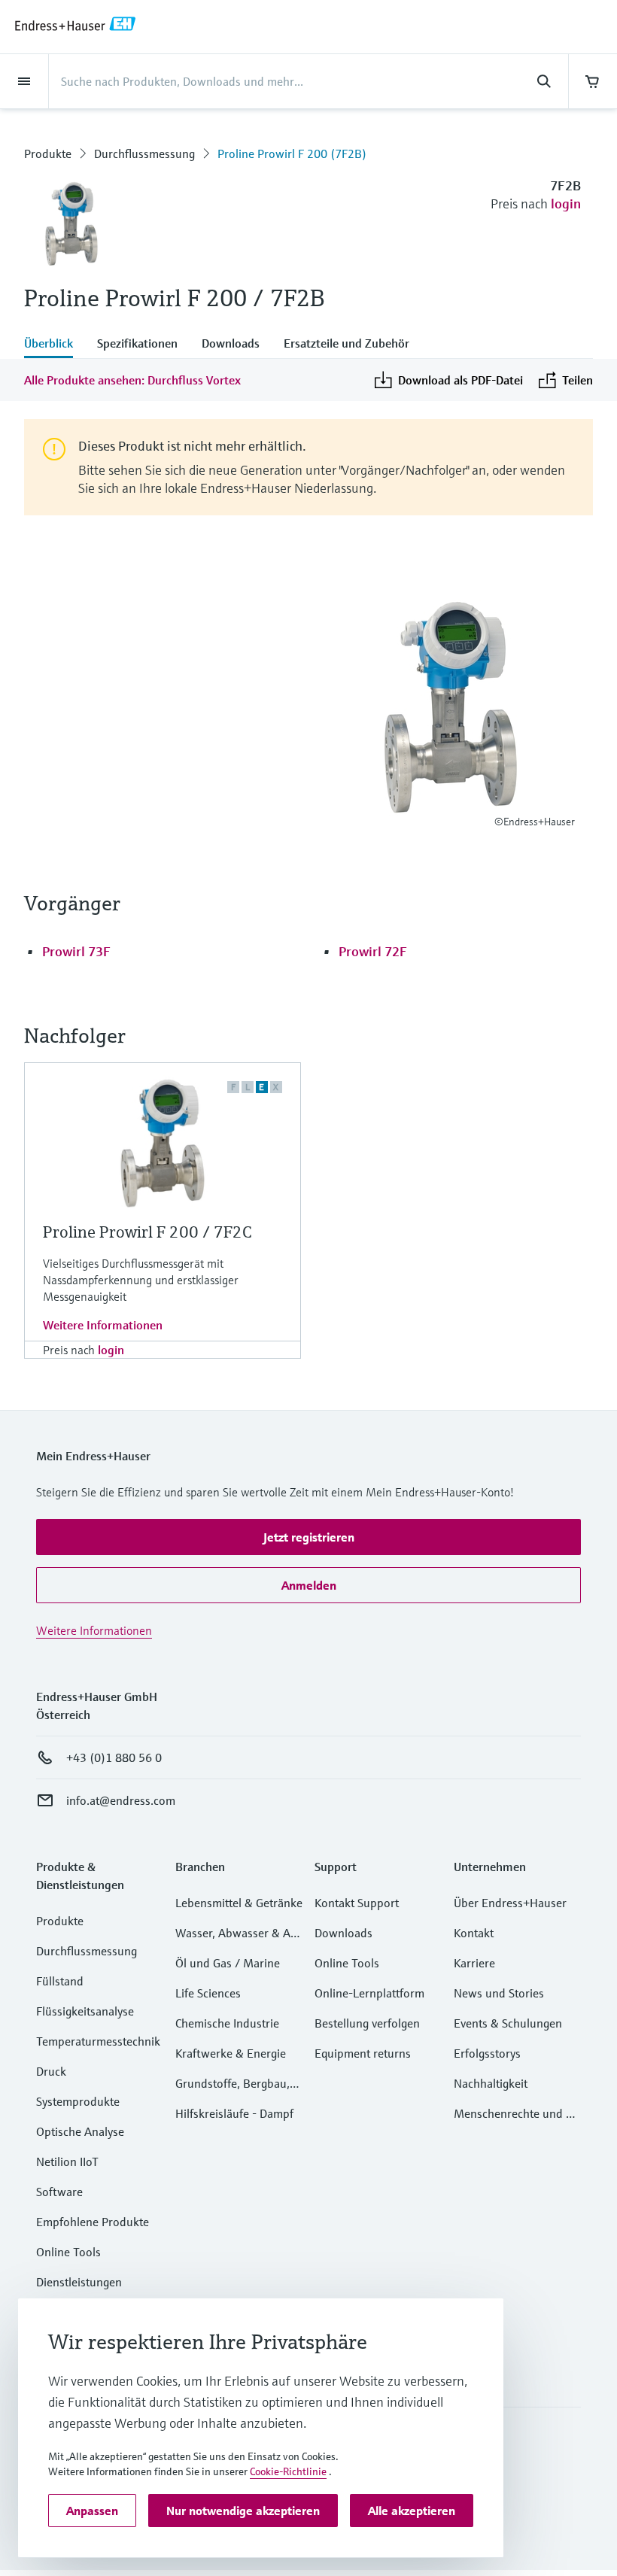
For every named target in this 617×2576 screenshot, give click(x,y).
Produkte (48, 153)
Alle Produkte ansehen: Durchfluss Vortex (132, 380)
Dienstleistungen (79, 2282)
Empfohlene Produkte (93, 2222)
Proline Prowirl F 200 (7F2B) (292, 153)
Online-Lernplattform (369, 1993)
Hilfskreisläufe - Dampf (234, 2113)
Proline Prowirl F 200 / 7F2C (147, 1232)
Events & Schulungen (508, 2023)
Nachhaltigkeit (491, 2083)
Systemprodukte (78, 2101)
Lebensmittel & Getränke (239, 1903)
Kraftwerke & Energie (231, 2053)
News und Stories (499, 1993)
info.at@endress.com (121, 1800)
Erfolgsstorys (487, 2053)
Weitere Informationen (103, 1325)
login (566, 204)
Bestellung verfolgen (367, 2023)
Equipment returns (363, 2053)
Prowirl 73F (76, 951)
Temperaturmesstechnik (98, 2041)
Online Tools (68, 2252)
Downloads (343, 1933)
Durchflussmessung (144, 153)
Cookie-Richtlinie (288, 2471)
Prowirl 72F (373, 951)
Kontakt (474, 1933)
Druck (51, 2071)
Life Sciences (208, 1993)
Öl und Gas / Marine (228, 1963)
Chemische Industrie (227, 2023)
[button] (308, 1537)
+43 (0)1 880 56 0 (114, 1757)
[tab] (55, 345)
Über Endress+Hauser (510, 1903)
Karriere (474, 1963)
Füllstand (60, 1981)
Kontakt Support (357, 1903)
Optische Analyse (80, 2131)
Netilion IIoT (67, 2161)
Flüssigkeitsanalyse (85, 2011)
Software (59, 2192)
